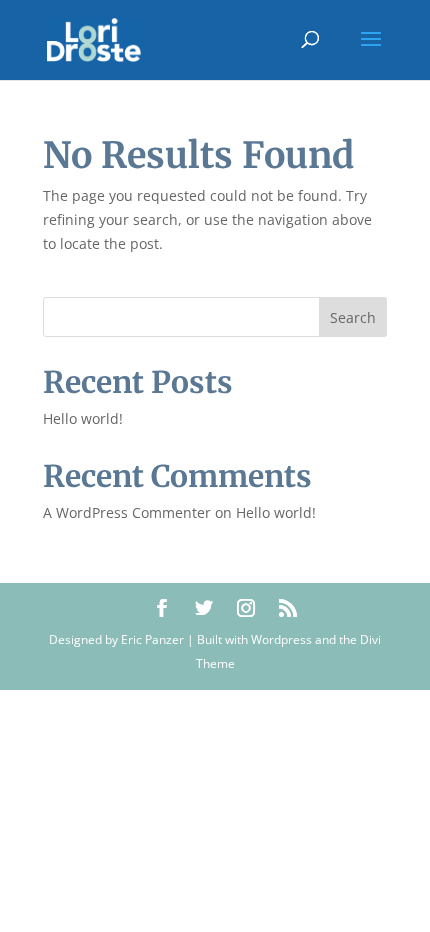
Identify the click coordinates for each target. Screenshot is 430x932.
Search (353, 317)
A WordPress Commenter (127, 512)
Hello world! (83, 418)
